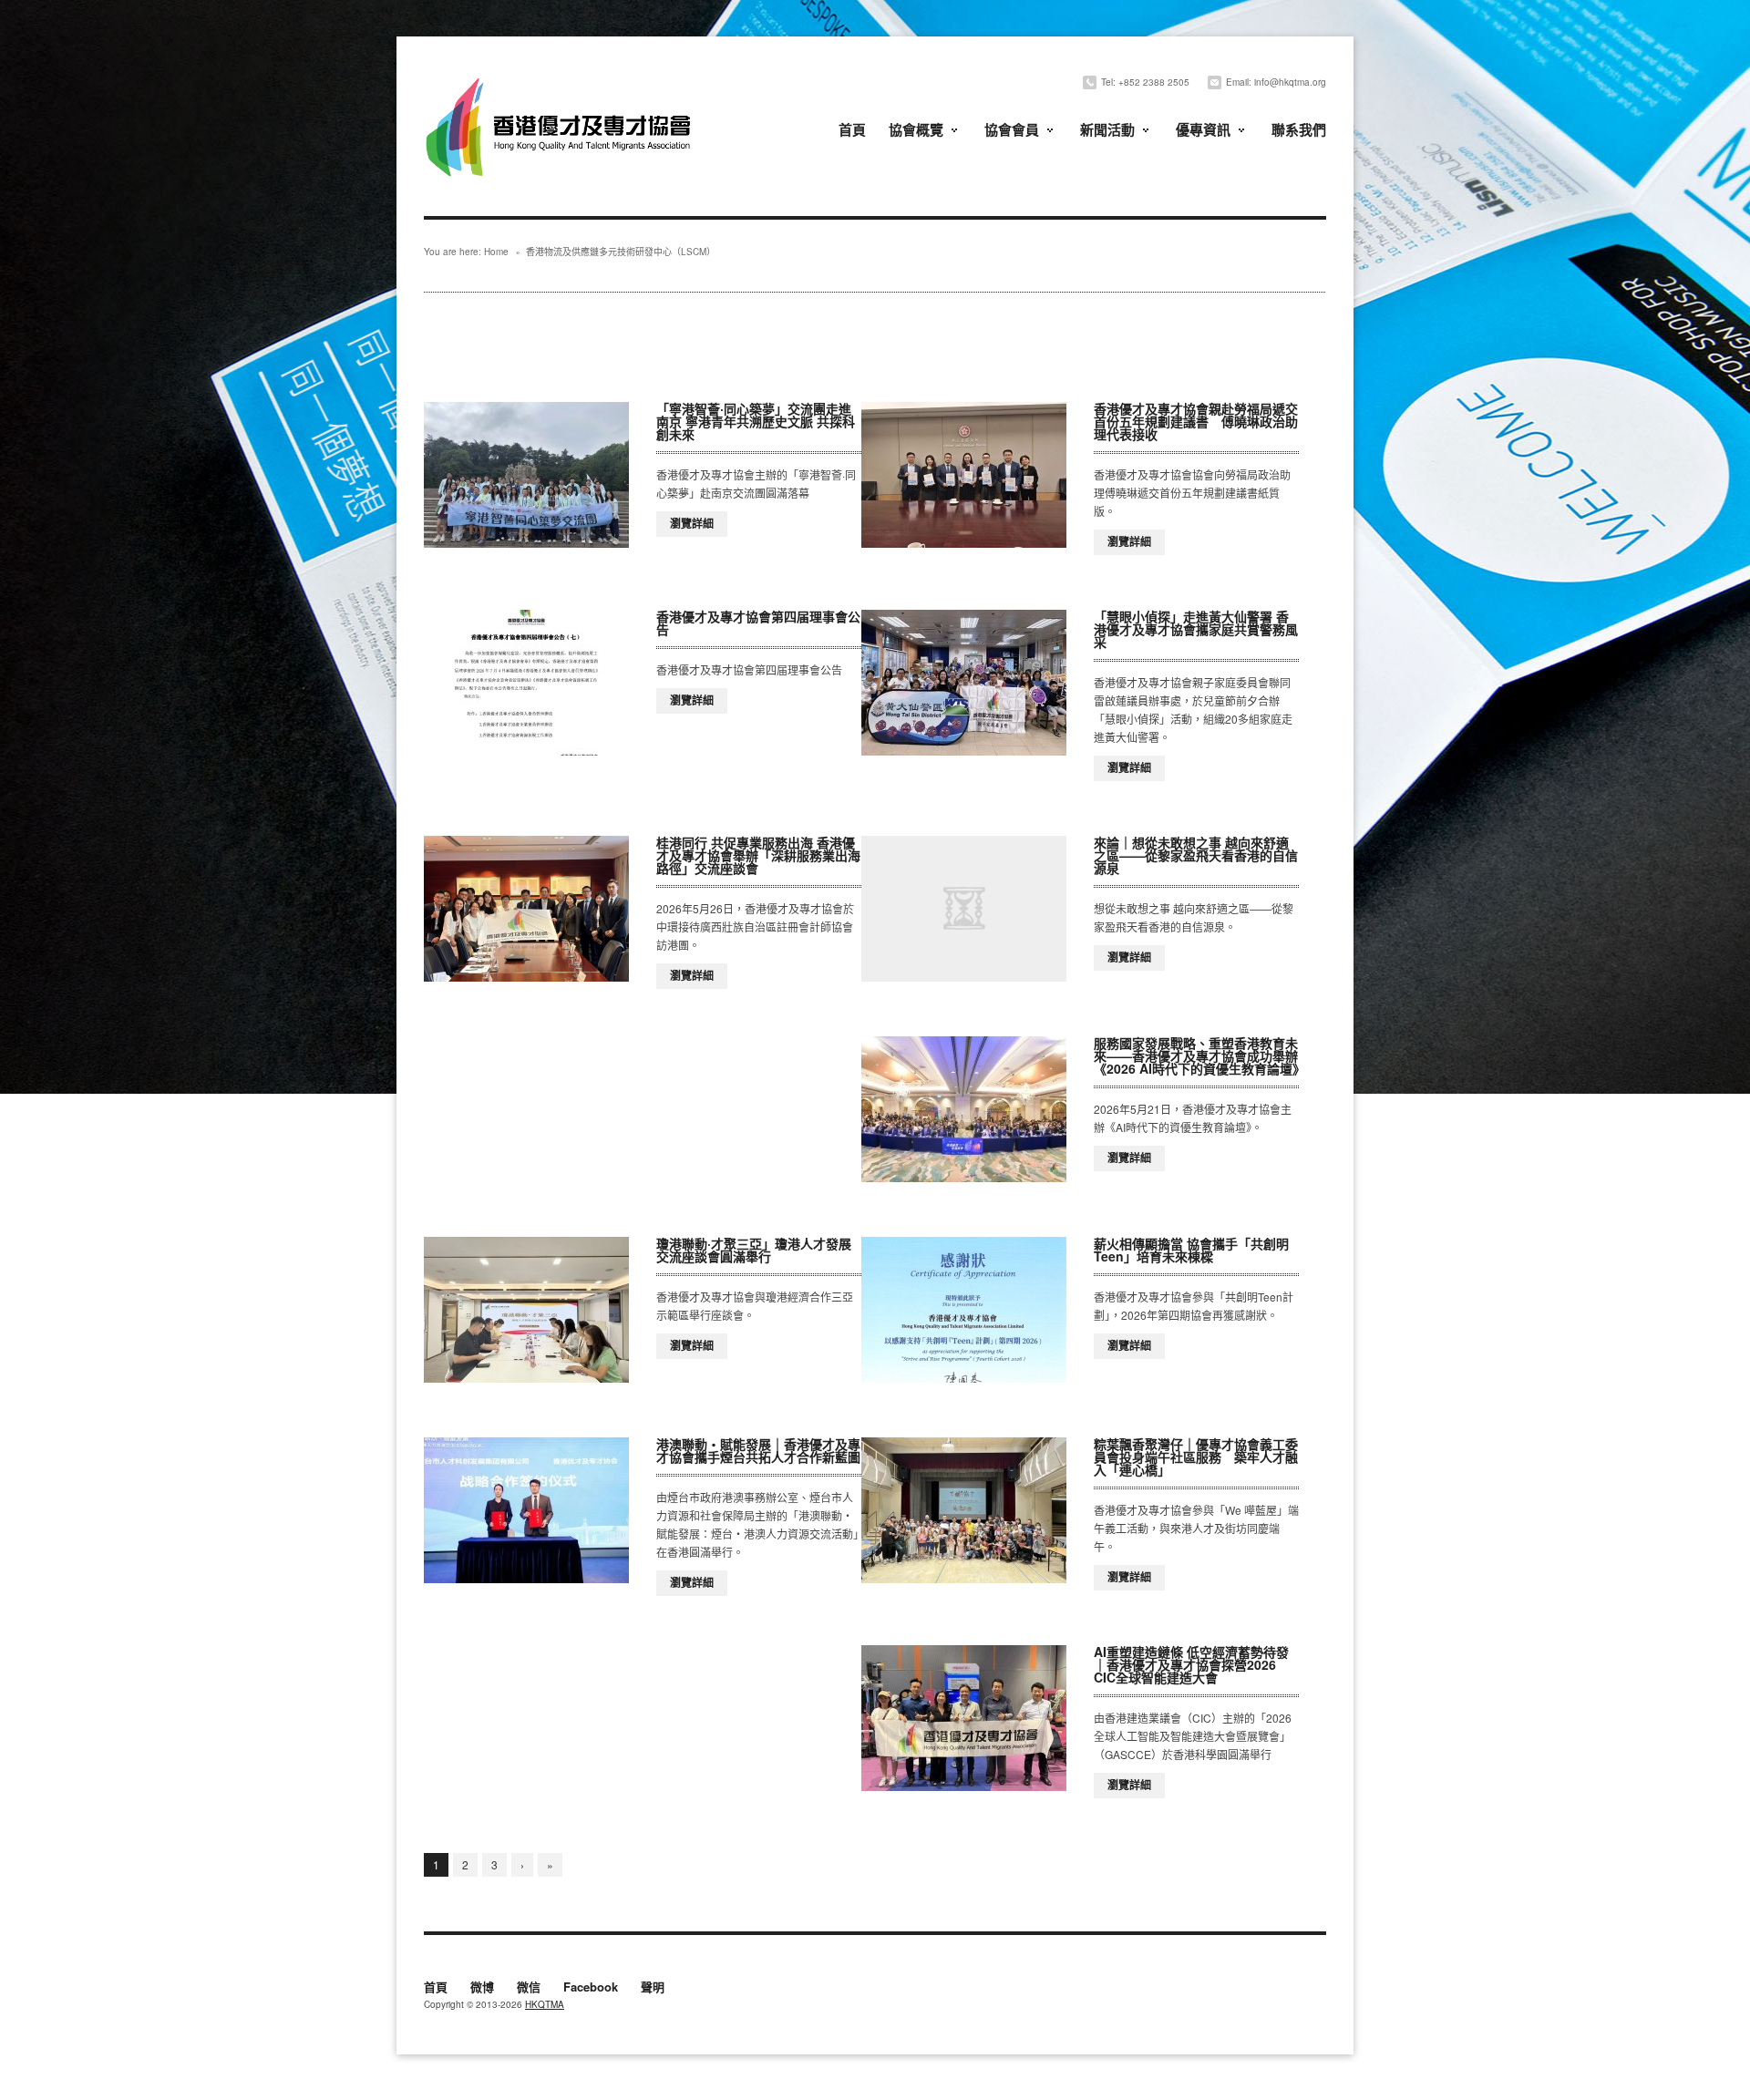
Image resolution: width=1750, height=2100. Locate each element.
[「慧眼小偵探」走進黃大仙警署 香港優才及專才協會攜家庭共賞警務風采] (964, 683)
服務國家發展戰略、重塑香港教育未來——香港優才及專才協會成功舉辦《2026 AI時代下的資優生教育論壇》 (1199, 1055)
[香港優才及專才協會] (561, 80)
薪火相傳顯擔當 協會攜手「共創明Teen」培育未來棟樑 (1191, 1250)
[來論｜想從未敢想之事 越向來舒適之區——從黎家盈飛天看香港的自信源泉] (964, 909)
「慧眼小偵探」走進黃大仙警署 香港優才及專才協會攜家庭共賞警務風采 (1196, 629)
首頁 (852, 129)
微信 (529, 1988)
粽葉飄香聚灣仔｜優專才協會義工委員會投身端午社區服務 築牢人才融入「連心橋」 (1196, 1457)
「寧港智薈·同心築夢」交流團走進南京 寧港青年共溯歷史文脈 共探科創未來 (756, 421)
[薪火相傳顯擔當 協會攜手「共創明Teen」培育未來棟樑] (964, 1310)
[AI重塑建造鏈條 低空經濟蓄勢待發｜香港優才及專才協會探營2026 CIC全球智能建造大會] (964, 1718)
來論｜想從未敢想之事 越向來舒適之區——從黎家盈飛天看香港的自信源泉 (1196, 855)
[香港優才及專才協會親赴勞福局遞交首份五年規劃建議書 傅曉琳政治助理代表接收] (964, 475)
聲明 (653, 1988)
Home (496, 252)
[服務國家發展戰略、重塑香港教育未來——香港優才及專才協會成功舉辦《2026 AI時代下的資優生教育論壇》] (964, 1109)
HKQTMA (545, 2004)
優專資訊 (1203, 129)
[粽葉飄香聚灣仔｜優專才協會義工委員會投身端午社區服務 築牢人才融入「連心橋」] (964, 1510)
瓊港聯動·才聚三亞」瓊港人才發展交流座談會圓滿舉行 (754, 1250)
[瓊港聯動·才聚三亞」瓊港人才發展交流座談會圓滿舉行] (526, 1310)
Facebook (591, 1988)
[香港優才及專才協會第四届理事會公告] (526, 683)
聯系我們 (1299, 129)
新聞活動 (1107, 129)
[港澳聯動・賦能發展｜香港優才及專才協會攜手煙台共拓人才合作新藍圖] (526, 1510)
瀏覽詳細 (692, 523)
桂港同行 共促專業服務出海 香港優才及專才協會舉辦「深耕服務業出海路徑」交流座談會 (758, 855)
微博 (482, 1988)
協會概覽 (916, 129)
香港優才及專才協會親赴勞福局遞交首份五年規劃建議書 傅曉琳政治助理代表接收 (1196, 421)
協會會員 (1012, 129)
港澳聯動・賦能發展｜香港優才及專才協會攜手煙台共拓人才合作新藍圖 (758, 1450)
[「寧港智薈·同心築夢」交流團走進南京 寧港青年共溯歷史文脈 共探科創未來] (526, 475)
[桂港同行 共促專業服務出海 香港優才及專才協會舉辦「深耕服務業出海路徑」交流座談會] (526, 909)
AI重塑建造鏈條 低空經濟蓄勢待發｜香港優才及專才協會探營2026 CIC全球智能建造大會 (1191, 1664)
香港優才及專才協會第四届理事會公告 (758, 623)
